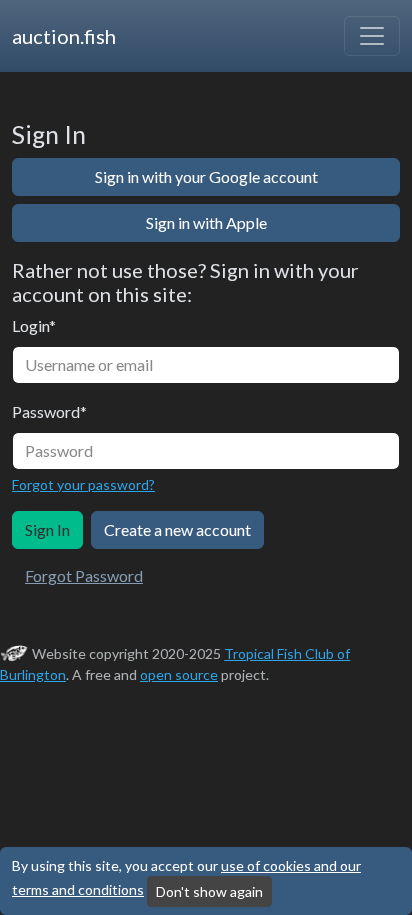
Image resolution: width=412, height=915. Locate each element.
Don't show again (209, 891)
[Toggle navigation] (372, 36)
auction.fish (64, 36)
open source (179, 674)
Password (49, 411)
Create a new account (177, 529)
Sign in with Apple (206, 222)
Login (34, 325)
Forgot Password (84, 575)
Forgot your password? (83, 484)
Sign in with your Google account (206, 176)
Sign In (47, 529)
